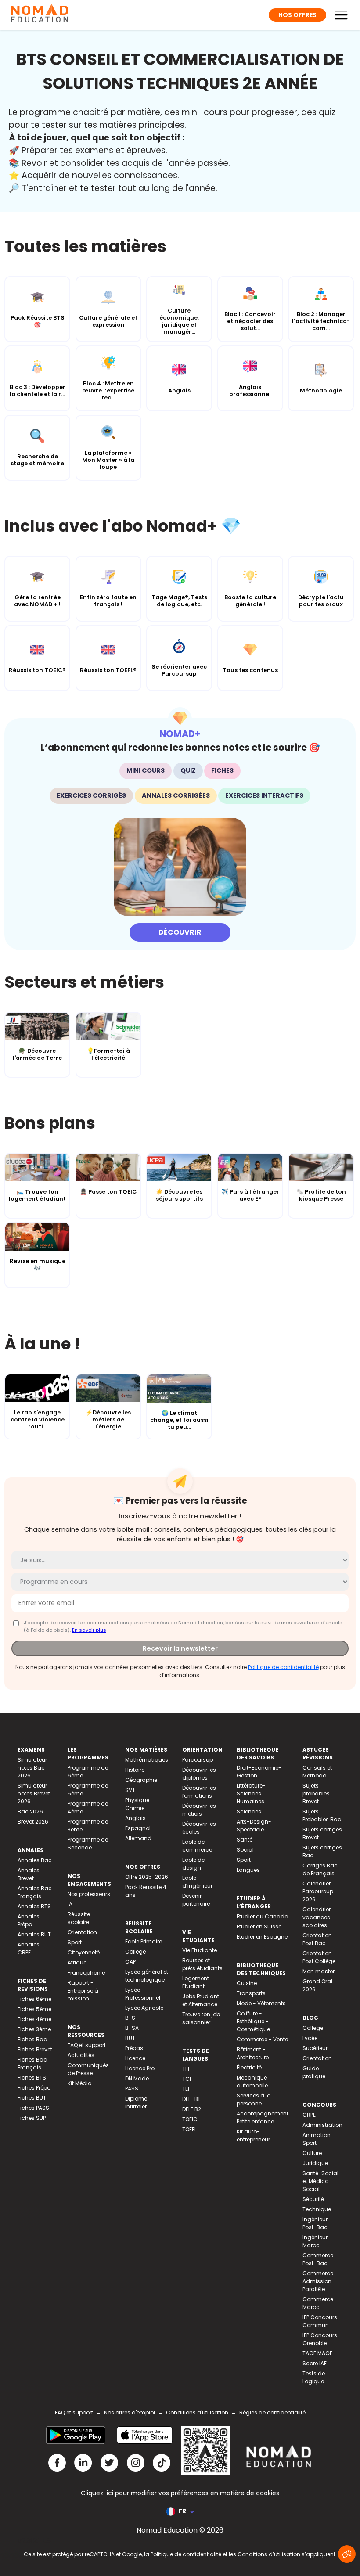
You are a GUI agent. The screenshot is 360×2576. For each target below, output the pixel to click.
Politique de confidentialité (283, 1667)
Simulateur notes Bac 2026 (32, 1768)
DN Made (137, 2078)
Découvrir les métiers (199, 1810)
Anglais (135, 1818)
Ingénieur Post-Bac (315, 2223)
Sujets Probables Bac (322, 1815)
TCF (187, 2079)
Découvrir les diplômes (199, 1774)
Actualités (81, 2055)
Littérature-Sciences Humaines (251, 1793)
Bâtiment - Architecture (253, 2053)
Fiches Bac (32, 2039)
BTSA (132, 2028)
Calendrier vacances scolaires (317, 1917)
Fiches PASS (33, 2108)
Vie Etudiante (200, 1950)
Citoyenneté (84, 1952)
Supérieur (315, 2048)
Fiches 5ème (34, 2009)
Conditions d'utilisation (197, 2412)
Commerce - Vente (262, 2039)
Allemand (138, 1838)
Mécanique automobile (252, 2081)
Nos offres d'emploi (130, 2412)
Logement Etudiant (196, 1982)
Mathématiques (147, 1760)
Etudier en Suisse (259, 1927)
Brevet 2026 (33, 1822)
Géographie (141, 1780)
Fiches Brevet (35, 2049)
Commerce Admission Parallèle (318, 2281)
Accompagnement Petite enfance (263, 2117)
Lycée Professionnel (143, 1994)
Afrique (77, 1963)
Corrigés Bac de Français (320, 1869)
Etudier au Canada (263, 1916)
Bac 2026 (30, 1811)
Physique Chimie (137, 1804)
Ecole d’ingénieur (197, 1882)
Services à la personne (254, 2099)
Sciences (249, 1811)
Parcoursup (198, 1760)
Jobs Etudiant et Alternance (201, 2000)
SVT (130, 1790)
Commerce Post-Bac (318, 2259)
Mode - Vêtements (261, 2003)
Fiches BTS (32, 2078)
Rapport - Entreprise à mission (83, 1991)
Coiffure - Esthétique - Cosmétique (253, 2021)
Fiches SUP (32, 2118)
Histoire (135, 1770)
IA (70, 1904)
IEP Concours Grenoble (320, 2339)
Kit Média (80, 2083)
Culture (312, 2153)
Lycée (310, 2038)
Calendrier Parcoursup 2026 (318, 1891)
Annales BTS (34, 1906)
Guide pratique (314, 2072)
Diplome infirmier (136, 2103)
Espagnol (138, 1828)
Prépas (134, 2048)
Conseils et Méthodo (317, 1772)
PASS (132, 2089)
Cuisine (247, 1983)
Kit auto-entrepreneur (253, 2135)
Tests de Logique (314, 2377)
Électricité (249, 2067)
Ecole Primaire (144, 1941)
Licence (135, 2058)
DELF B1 (191, 2099)
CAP (130, 1962)
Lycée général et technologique (147, 1976)
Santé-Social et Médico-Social (320, 2181)
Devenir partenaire (196, 1900)
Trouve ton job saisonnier (201, 2018)
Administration (322, 2125)
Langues (248, 1870)
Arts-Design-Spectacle (254, 1826)
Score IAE (315, 2363)
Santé (245, 1840)
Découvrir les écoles (199, 1828)
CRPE (309, 2115)
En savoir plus (89, 1630)
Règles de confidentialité (272, 2412)
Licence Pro (140, 2068)
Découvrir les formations (199, 1792)
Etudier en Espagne (262, 1937)
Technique (317, 2209)
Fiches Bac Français (32, 2063)
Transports (251, 1993)
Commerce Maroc (318, 2303)
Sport (75, 1942)
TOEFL (189, 2129)
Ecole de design (193, 1864)
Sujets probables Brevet (316, 1793)
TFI (186, 2069)
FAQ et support (87, 2045)
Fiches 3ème (34, 2029)
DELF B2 (192, 2109)
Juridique (315, 2163)
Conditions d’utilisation (269, 2554)
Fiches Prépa (34, 2088)
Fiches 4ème (34, 2019)
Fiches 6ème (34, 1999)
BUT (130, 2038)
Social (245, 1850)
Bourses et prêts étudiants (202, 1964)
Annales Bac (35, 1860)
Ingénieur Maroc (315, 2241)
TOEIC (190, 2119)
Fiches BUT (32, 2098)
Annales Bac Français (35, 1892)
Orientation (82, 1932)
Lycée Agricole (144, 2008)
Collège (135, 1952)
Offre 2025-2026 (147, 1877)
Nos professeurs (89, 1894)
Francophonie (86, 1973)
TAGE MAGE (317, 2353)
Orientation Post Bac (317, 1939)
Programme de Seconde (88, 1844)
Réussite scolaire (79, 1918)
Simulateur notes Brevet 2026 (34, 1793)
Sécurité (313, 2199)
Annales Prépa (29, 1920)
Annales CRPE (29, 1948)
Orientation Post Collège (319, 1957)
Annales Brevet (29, 1874)
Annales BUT (34, 1934)
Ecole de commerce (197, 1846)
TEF (186, 2089)
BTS (130, 2018)
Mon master (319, 1971)
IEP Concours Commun (320, 2321)
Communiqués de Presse (88, 2069)
